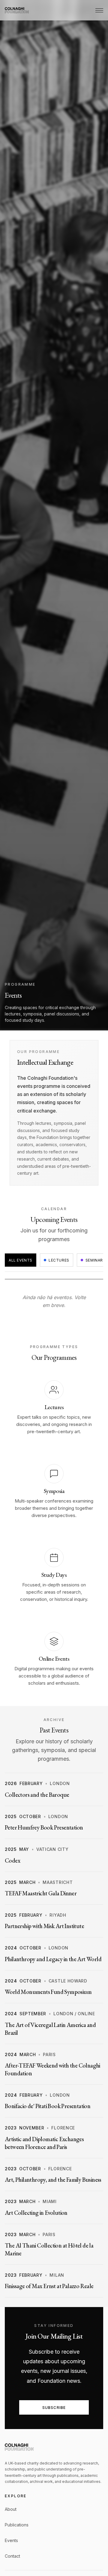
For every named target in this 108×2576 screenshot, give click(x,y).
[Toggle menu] (99, 10)
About (11, 2509)
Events (11, 2540)
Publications (17, 2525)
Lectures (59, 1260)
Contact (12, 2556)
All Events (21, 1260)
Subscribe (54, 2408)
